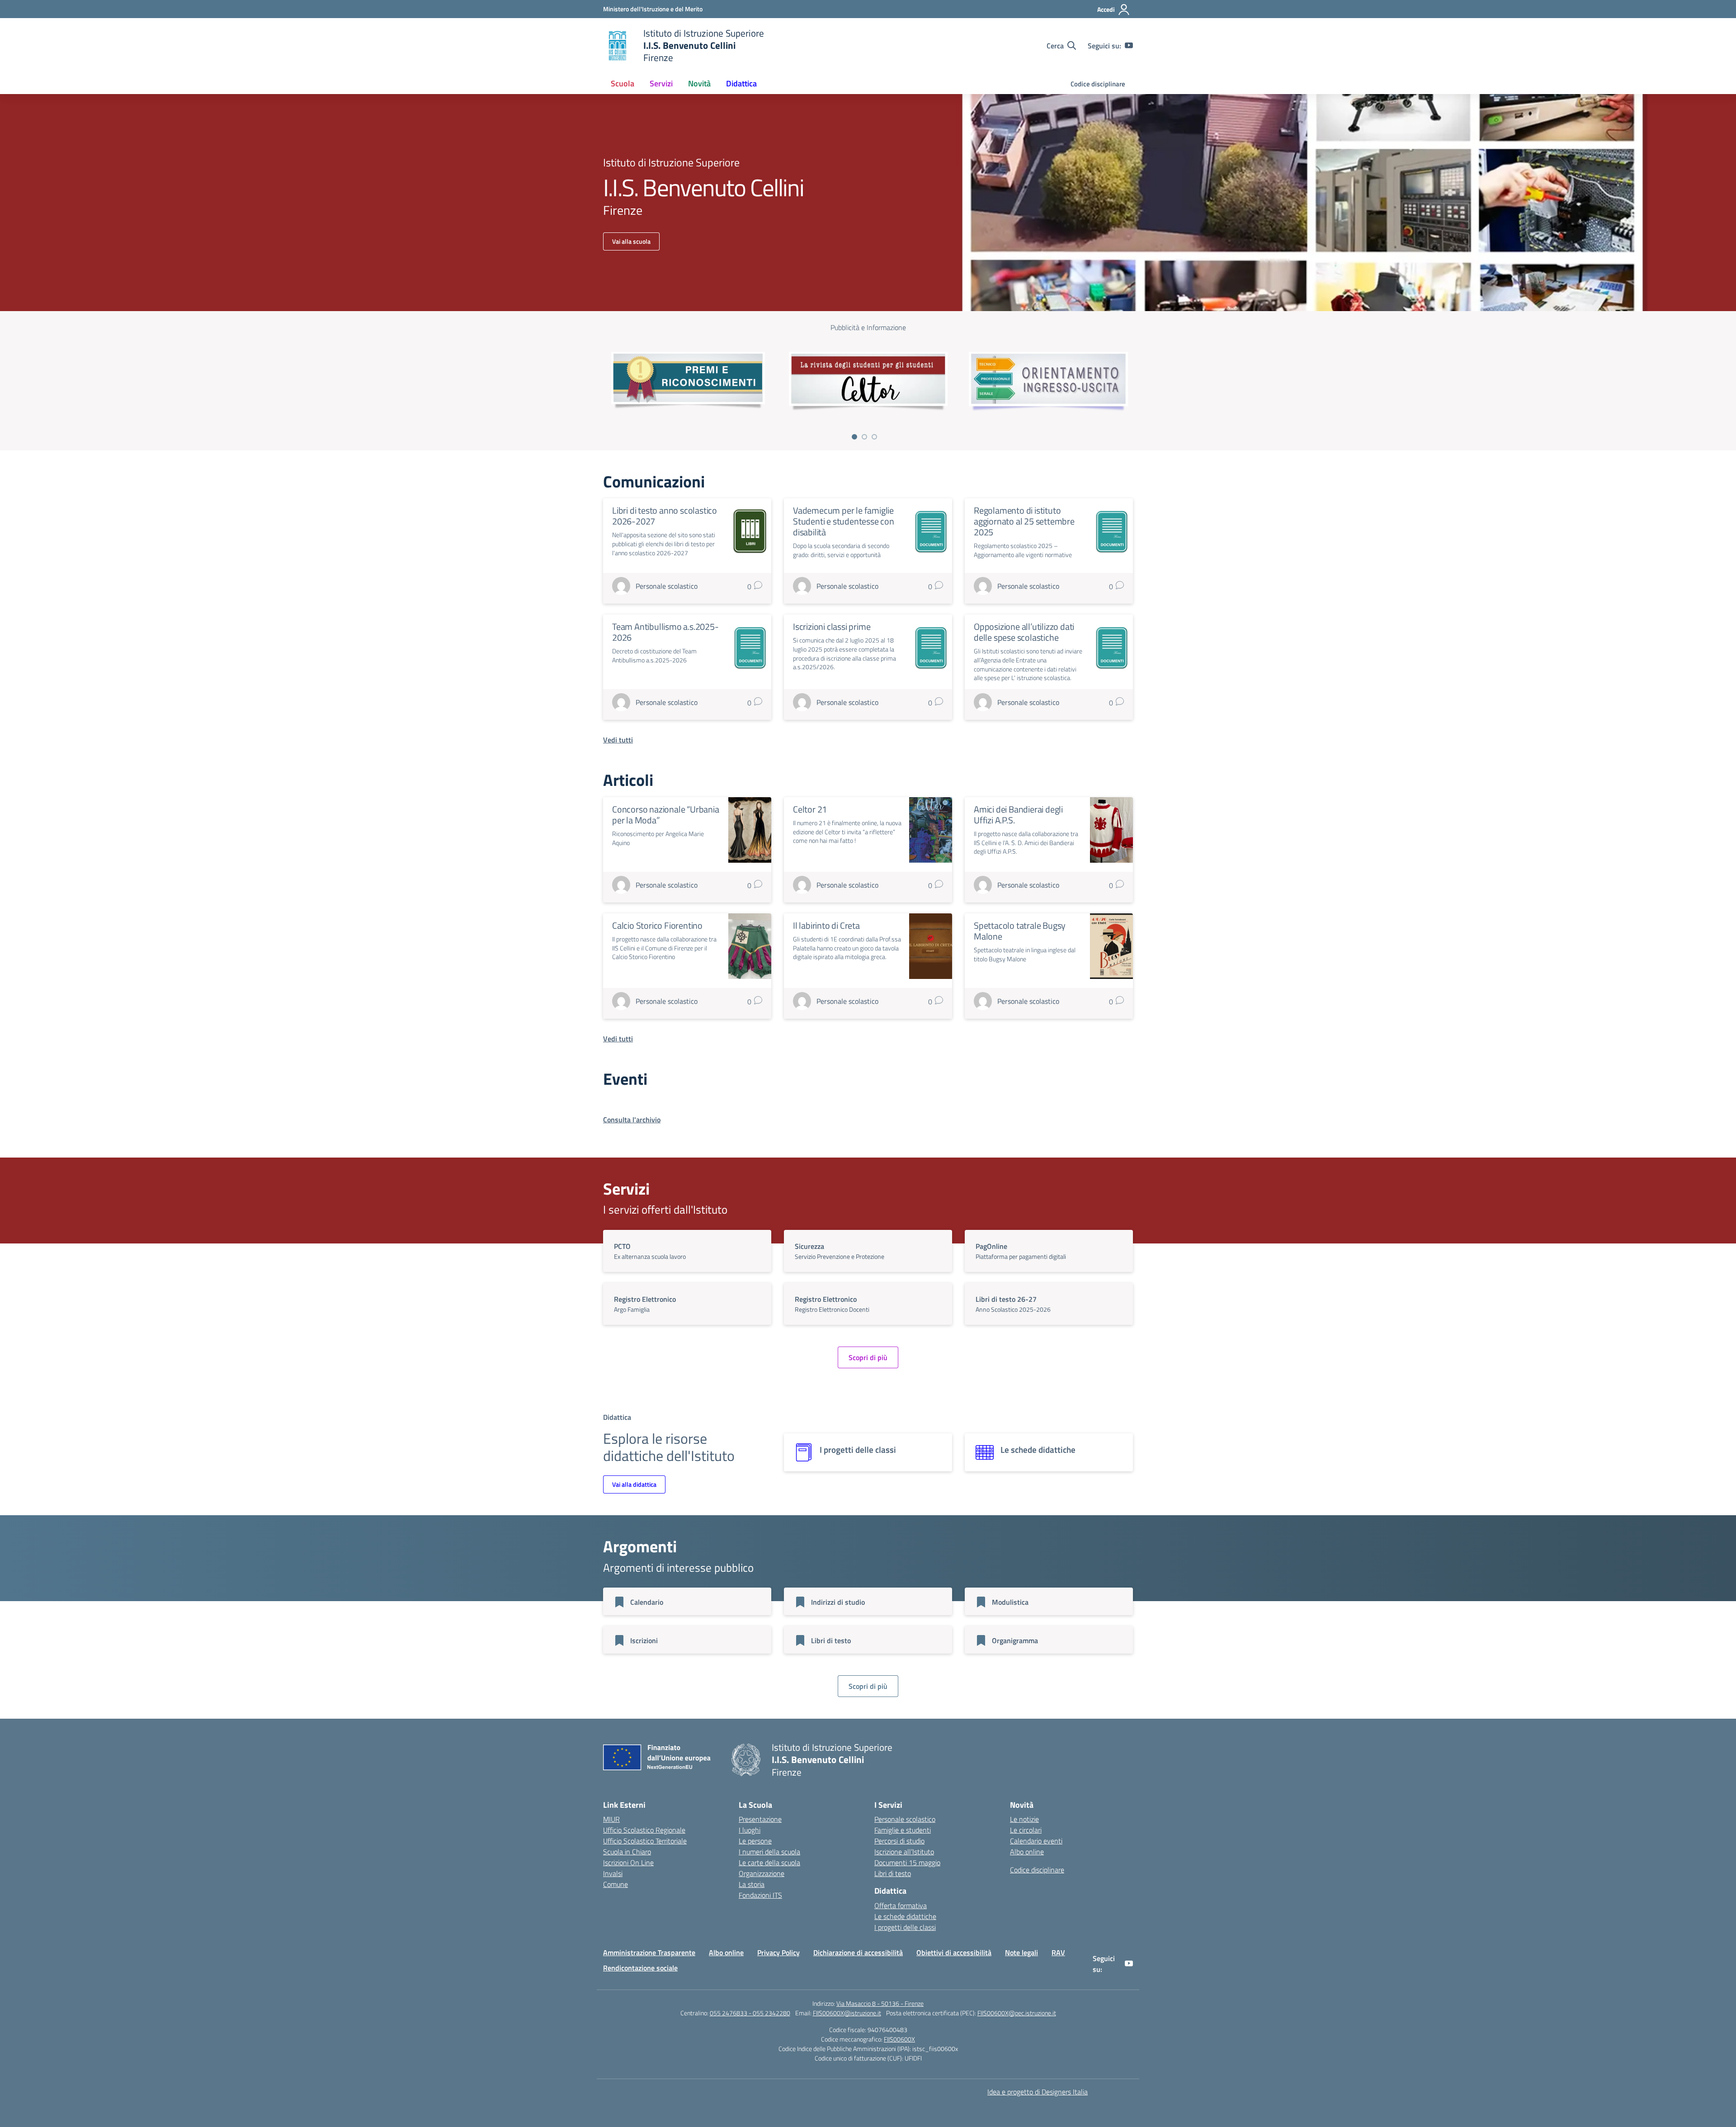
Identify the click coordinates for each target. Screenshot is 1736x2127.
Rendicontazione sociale (640, 1968)
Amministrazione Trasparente (649, 1952)
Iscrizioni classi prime (832, 626)
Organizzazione (762, 1873)
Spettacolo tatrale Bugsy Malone (1020, 931)
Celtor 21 (810, 809)
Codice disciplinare (1098, 84)
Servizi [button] (661, 83)
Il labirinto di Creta (826, 925)
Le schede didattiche (905, 1916)
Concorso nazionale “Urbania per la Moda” (666, 815)
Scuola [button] (623, 83)
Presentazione (760, 1819)
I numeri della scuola (769, 1852)
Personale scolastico (905, 1819)
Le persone (755, 1841)
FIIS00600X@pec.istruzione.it (1017, 2013)
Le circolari (1026, 1830)
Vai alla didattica (634, 1484)
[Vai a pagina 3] (874, 437)
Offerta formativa (901, 1905)
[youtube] (1129, 46)
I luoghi (750, 1830)
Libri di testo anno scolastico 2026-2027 (665, 516)
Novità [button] (699, 83)
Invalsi (613, 1873)
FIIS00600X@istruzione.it (847, 2013)
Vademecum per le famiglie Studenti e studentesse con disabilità (844, 521)
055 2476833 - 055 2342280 (750, 2013)
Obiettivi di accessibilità (954, 1952)
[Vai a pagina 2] (864, 437)
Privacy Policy (778, 1952)
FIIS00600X (899, 2039)
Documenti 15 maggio (907, 1862)
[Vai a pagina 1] (854, 437)
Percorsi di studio (899, 1841)
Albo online (1027, 1852)
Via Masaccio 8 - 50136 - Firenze (880, 2003)
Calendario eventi (1036, 1841)
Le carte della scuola (769, 1862)
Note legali (1021, 1952)
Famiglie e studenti (903, 1830)
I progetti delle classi (905, 1927)
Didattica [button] (741, 83)
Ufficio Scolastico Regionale (644, 1830)
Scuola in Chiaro (627, 1852)
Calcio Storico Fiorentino (657, 925)
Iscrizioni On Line (628, 1862)
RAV (1058, 1952)
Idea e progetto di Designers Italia (1038, 2092)
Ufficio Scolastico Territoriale (645, 1841)
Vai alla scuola (631, 241)
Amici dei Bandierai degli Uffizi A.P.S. (1018, 815)
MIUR (611, 1819)
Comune (616, 1884)
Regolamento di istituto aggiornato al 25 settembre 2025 (1024, 521)
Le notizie (1024, 1819)
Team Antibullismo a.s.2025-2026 (665, 632)
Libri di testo (893, 1873)
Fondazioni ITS (760, 1895)
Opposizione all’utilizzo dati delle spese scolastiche (1024, 632)
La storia (752, 1884)
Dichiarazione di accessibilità (858, 1952)
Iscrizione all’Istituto (904, 1852)
